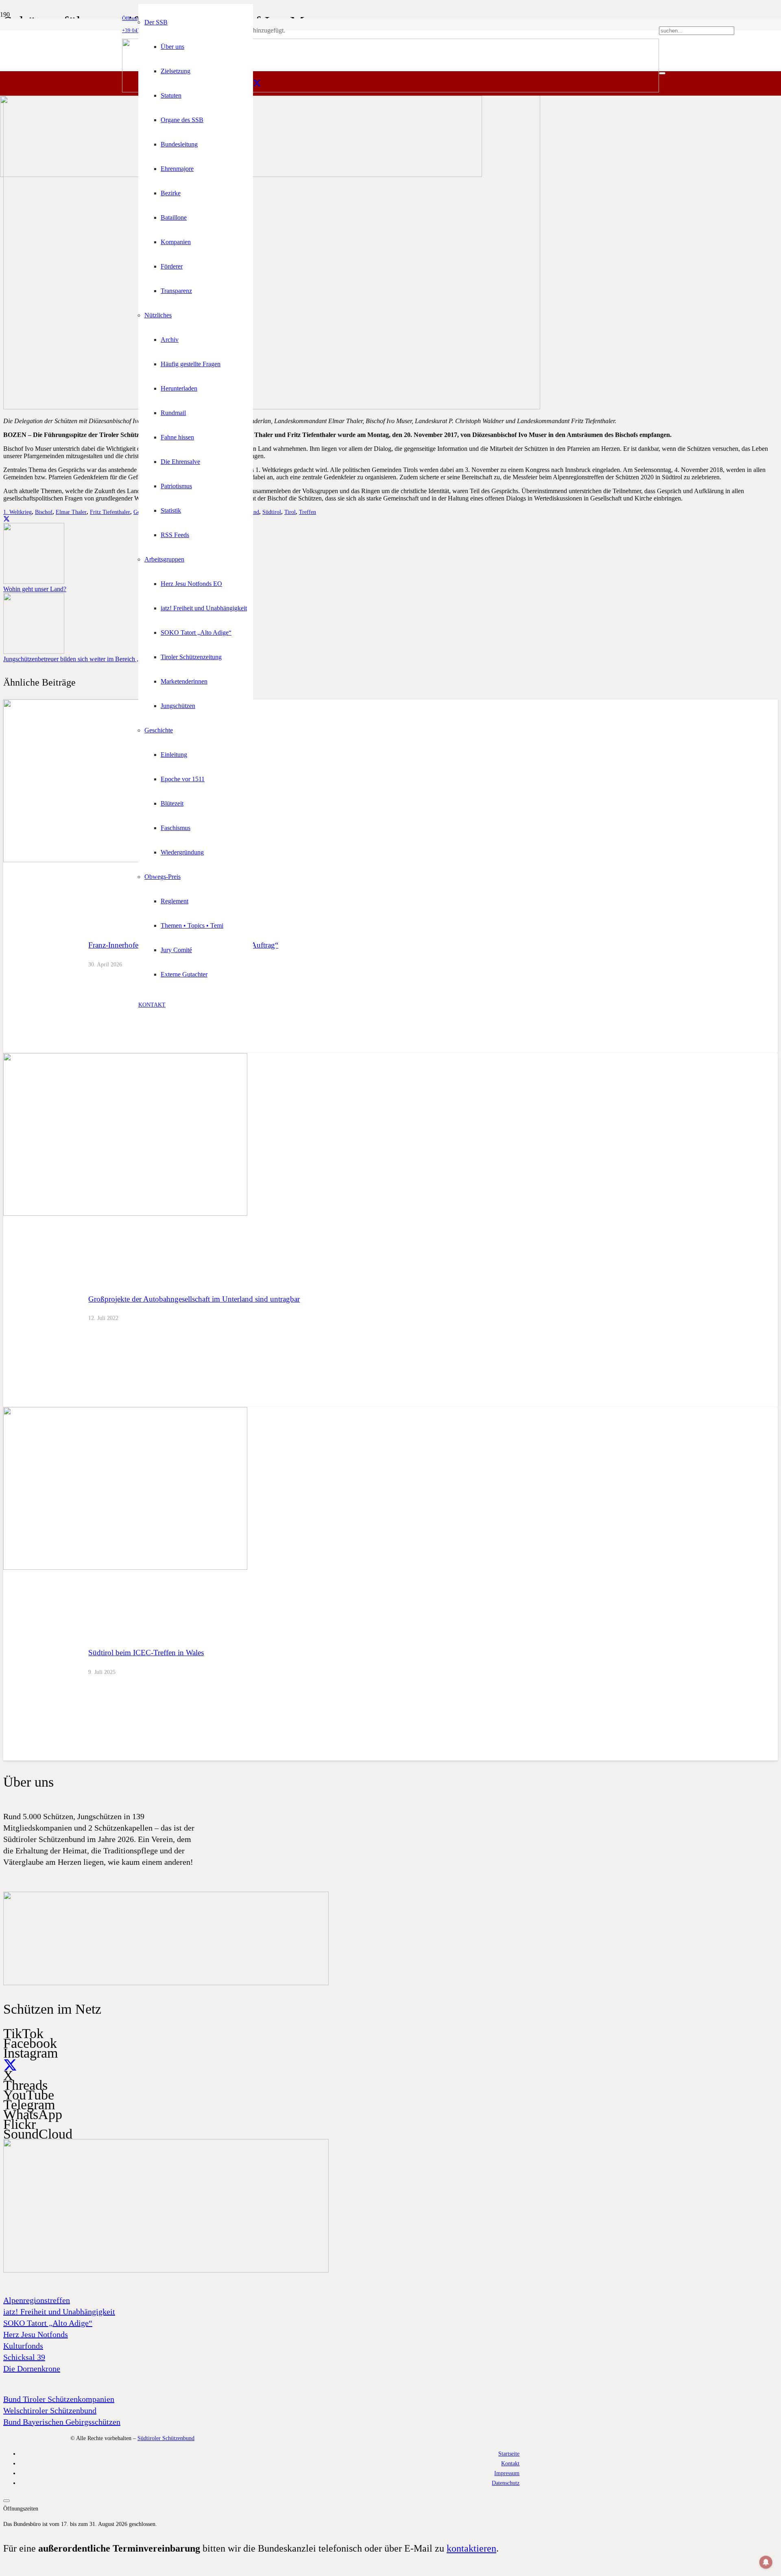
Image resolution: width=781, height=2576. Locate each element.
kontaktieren (471, 2548)
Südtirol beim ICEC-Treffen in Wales (146, 1653)
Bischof (44, 512)
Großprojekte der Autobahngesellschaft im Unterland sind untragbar (194, 1299)
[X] (257, 83)
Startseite (509, 2454)
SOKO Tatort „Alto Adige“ (48, 2323)
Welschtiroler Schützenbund (50, 2410)
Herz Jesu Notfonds (36, 2334)
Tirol (290, 512)
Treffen (308, 512)
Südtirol (272, 512)
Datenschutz (506, 2483)
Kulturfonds (23, 2346)
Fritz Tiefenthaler (110, 512)
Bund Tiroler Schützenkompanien (59, 2399)
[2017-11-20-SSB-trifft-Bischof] (272, 407)
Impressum (507, 2473)
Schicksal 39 (24, 2357)
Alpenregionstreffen (37, 2300)
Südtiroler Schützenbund (166, 2438)
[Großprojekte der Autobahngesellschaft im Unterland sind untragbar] (125, 1214)
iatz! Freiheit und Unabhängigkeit (59, 2312)
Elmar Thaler (71, 512)
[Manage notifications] (766, 2562)
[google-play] (166, 1983)
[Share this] (7, 519)
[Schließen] (662, 73)
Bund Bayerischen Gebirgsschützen (62, 2422)
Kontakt (510, 2463)
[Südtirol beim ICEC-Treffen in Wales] (125, 1568)
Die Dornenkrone (32, 2368)
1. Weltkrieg (17, 512)
